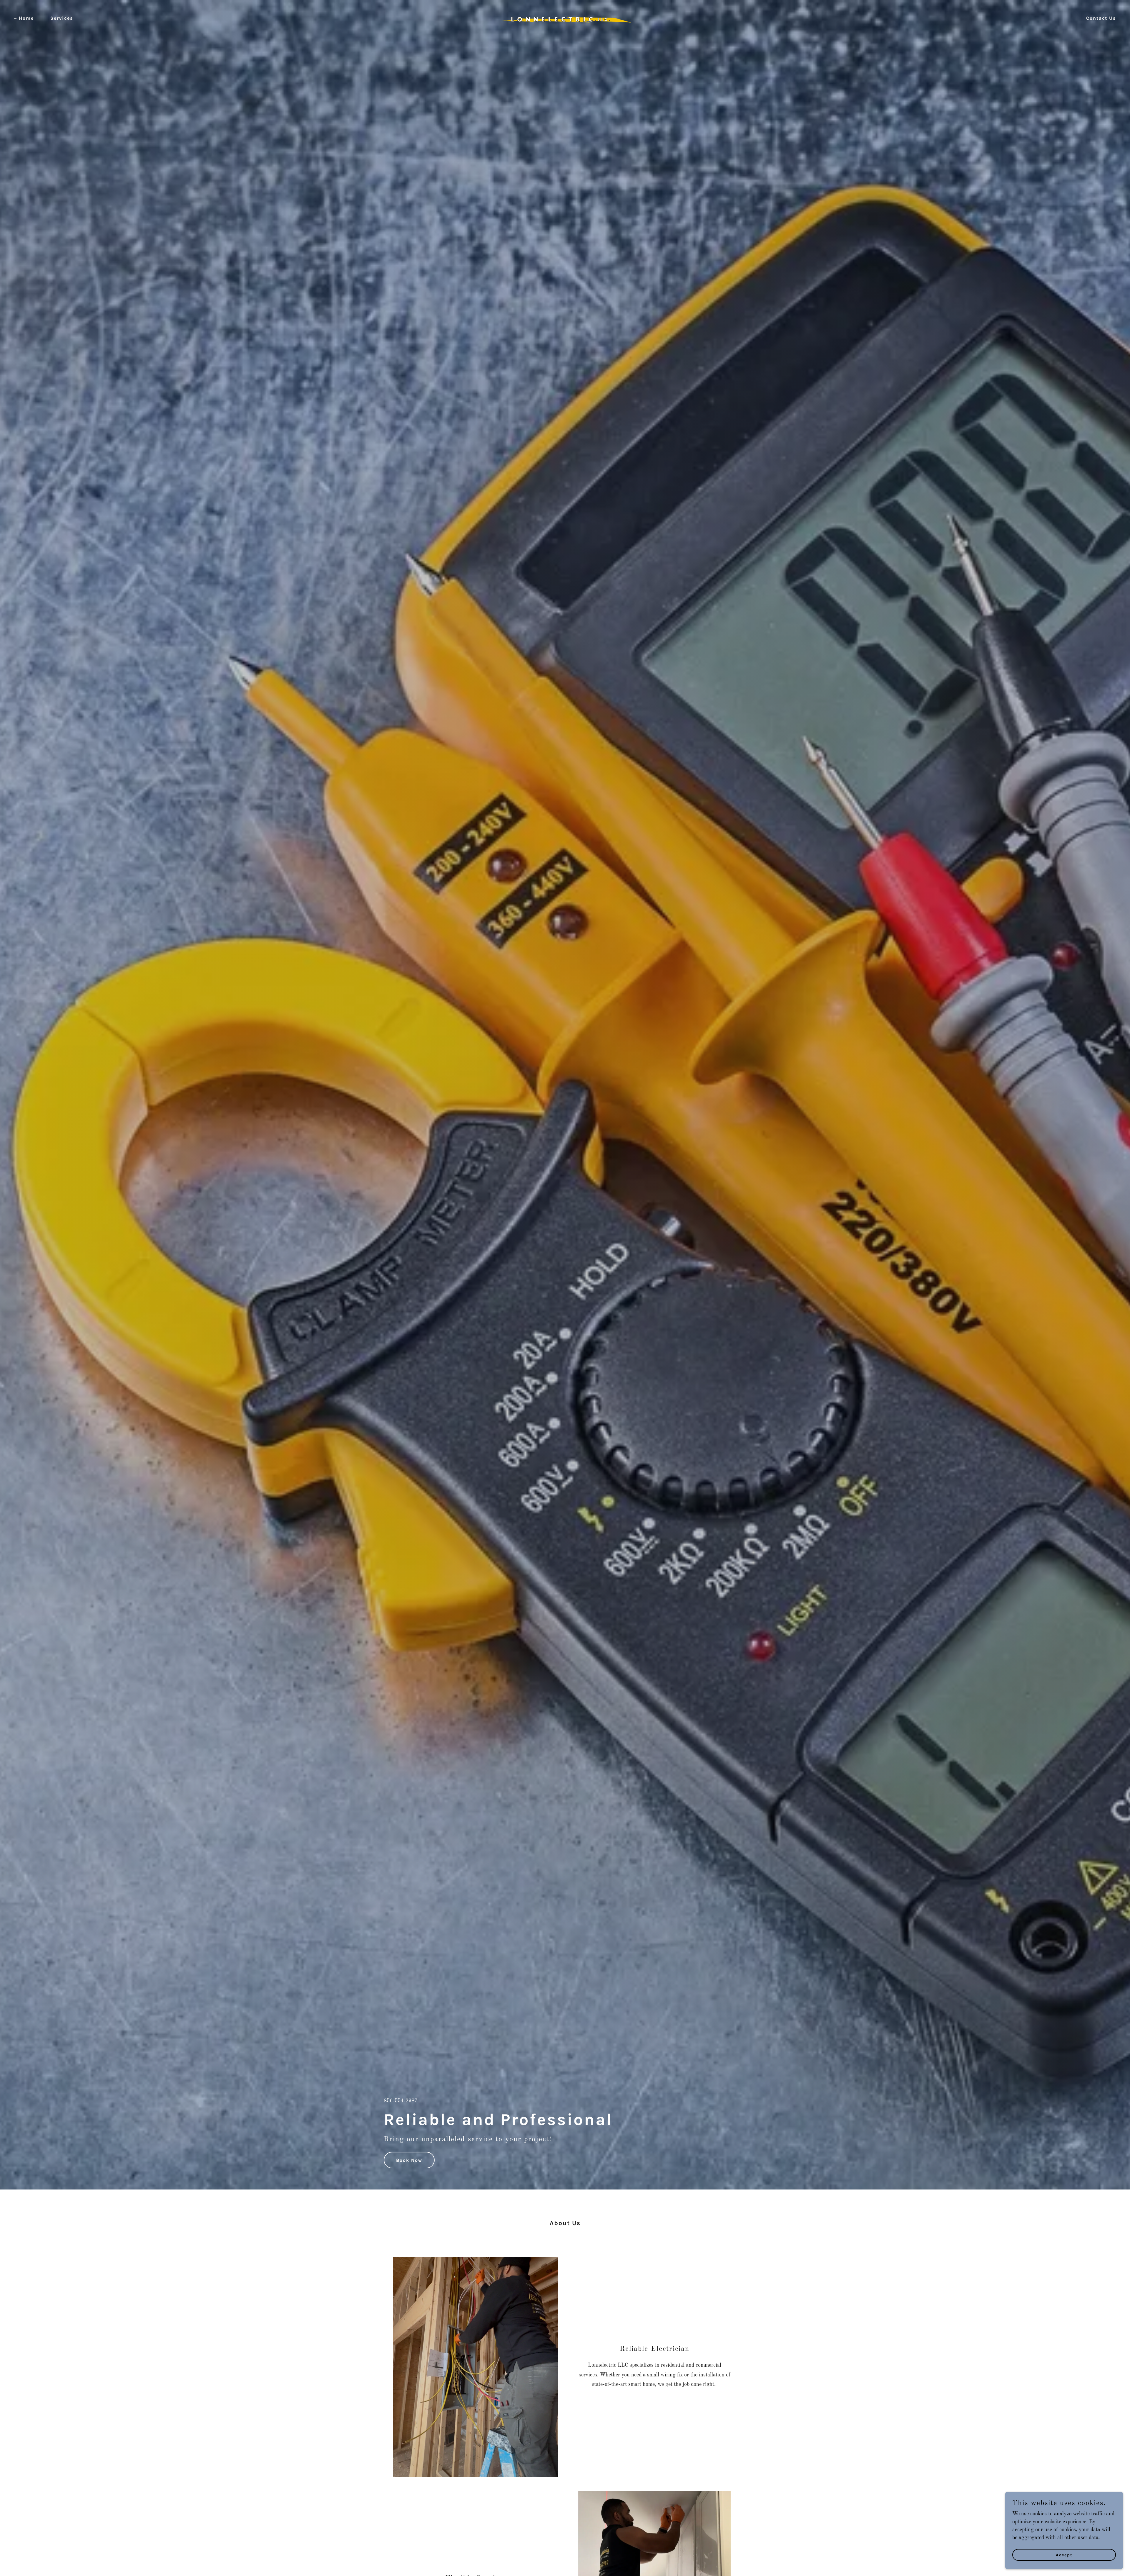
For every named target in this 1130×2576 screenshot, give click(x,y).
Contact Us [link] (1101, 18)
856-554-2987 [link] (401, 2101)
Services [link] (62, 18)
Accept (1064, 2555)
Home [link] (26, 18)
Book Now (409, 2160)
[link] (565, 18)
